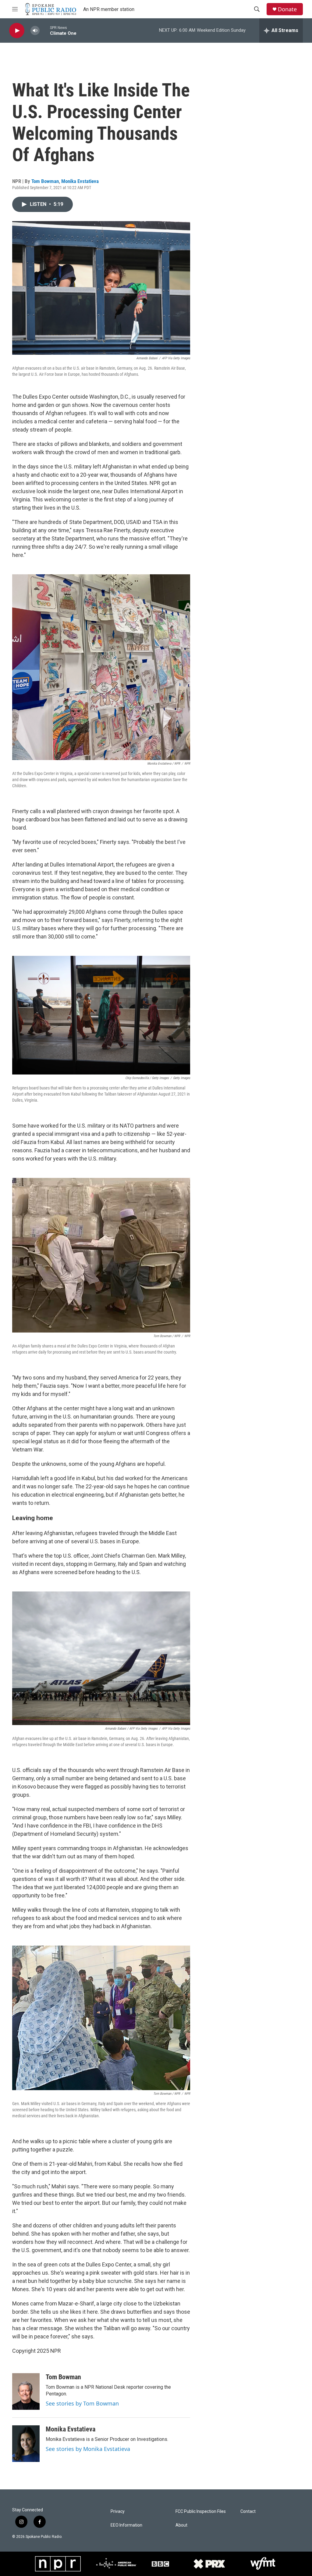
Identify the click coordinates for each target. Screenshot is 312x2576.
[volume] (35, 31)
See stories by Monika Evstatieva (88, 2449)
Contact (248, 2511)
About (181, 2525)
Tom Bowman (45, 181)
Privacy (118, 2511)
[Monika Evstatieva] (26, 2444)
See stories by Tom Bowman (82, 2403)
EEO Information (126, 2525)
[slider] (45, 30)
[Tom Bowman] (26, 2391)
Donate (287, 9)
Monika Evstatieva (80, 181)
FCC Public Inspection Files (201, 2511)
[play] (17, 31)
